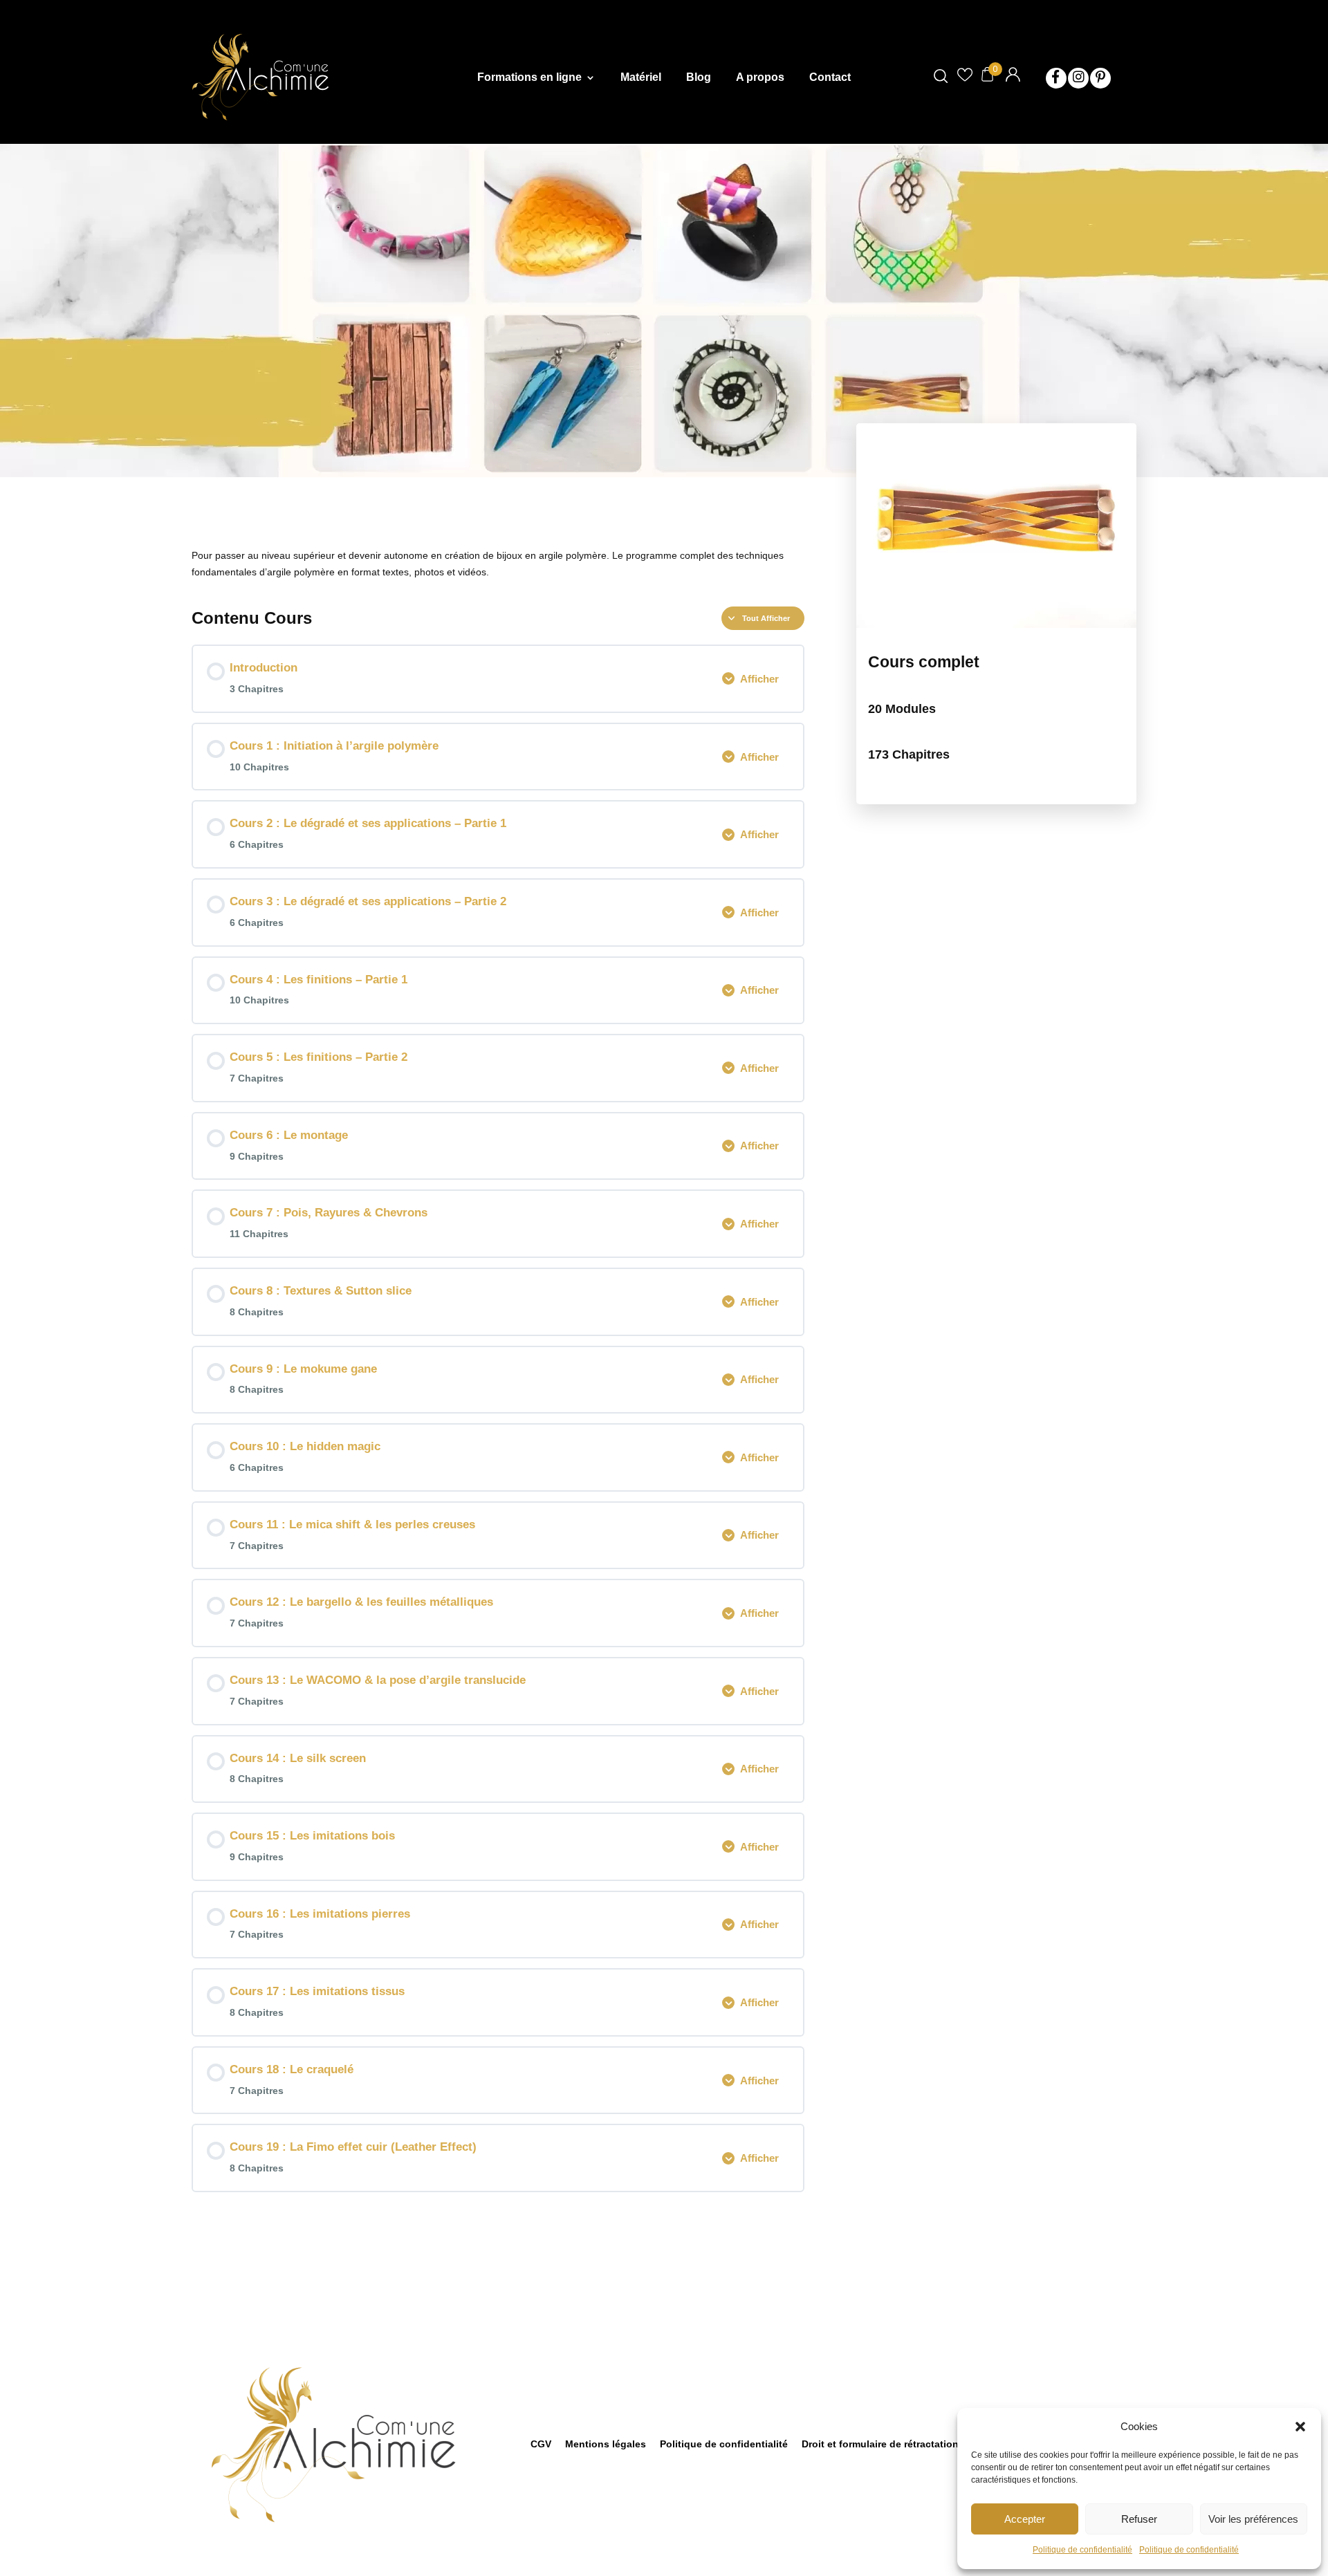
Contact (830, 78)
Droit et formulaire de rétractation (880, 2444)
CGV (541, 2444)
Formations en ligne (529, 78)
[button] (1300, 2427)
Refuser (1139, 2519)
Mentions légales (606, 2444)
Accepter (1025, 2519)
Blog (699, 78)
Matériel (641, 78)
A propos (760, 78)
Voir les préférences (1253, 2519)
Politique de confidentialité (1082, 2550)
